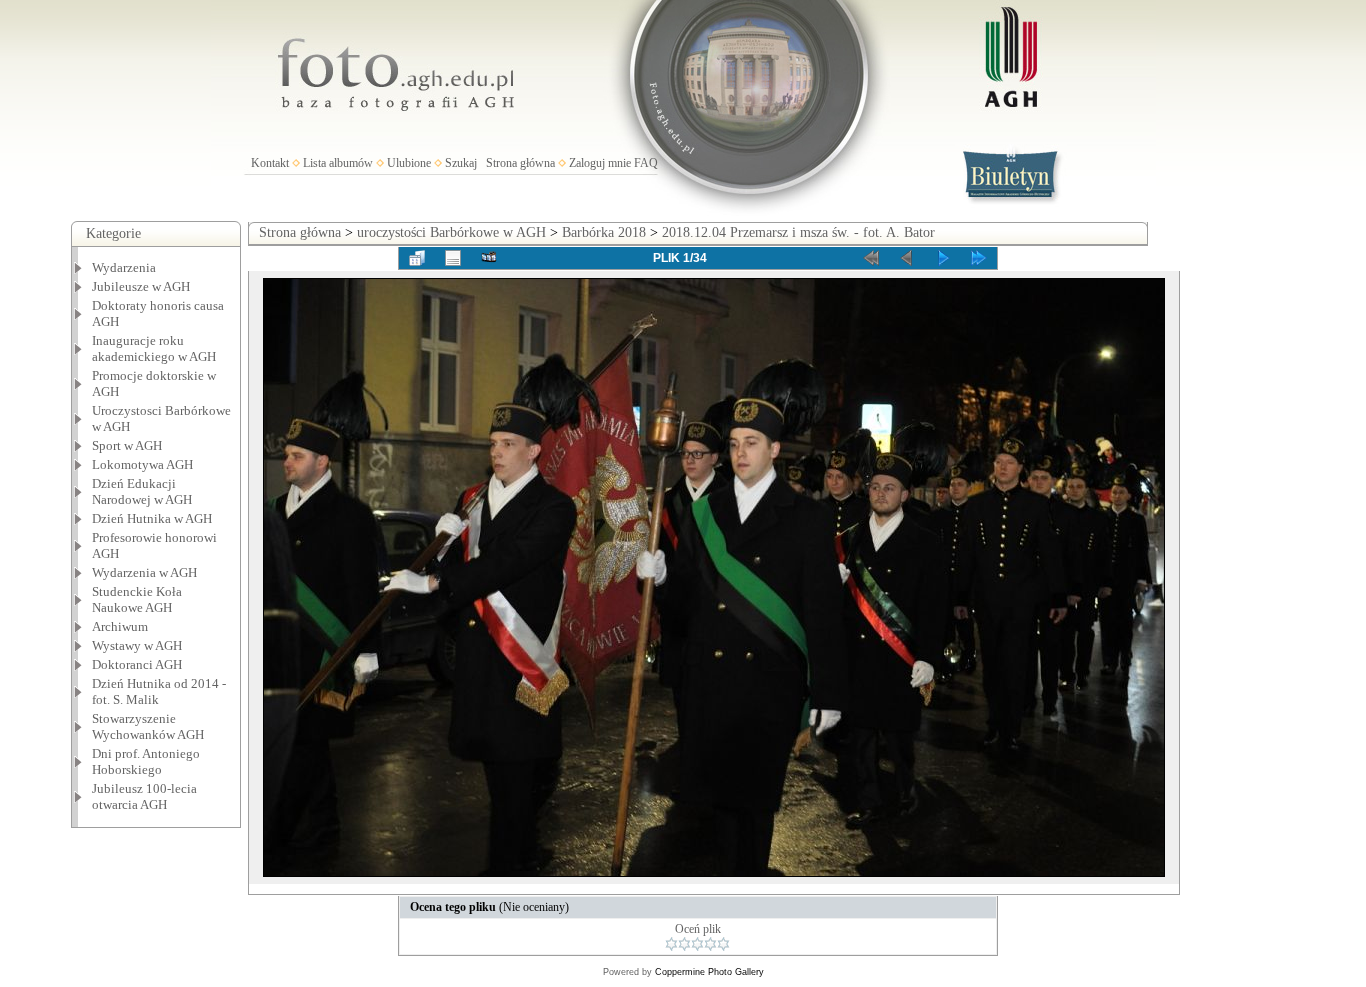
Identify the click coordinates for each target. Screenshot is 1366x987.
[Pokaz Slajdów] (489, 258)
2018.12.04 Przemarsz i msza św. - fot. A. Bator (798, 232)
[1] (671, 944)
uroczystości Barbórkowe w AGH (451, 232)
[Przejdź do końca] (979, 258)
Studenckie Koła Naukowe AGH (137, 599)
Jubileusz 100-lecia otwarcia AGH (144, 796)
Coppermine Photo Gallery (709, 972)
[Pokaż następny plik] (943, 258)
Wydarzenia (124, 267)
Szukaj (461, 163)
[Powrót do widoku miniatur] (417, 258)
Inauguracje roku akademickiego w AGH (154, 348)
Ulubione (409, 163)
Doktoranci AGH (137, 664)
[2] (684, 944)
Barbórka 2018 (604, 232)
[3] (697, 944)
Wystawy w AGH (137, 645)
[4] (710, 944)
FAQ (646, 163)
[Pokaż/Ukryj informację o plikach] (453, 258)
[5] (723, 944)
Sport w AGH (127, 445)
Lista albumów (338, 163)
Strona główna (520, 163)
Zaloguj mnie (600, 163)
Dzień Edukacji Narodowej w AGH (142, 491)
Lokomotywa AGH (142, 464)
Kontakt (270, 163)
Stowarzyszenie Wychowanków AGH (148, 726)
